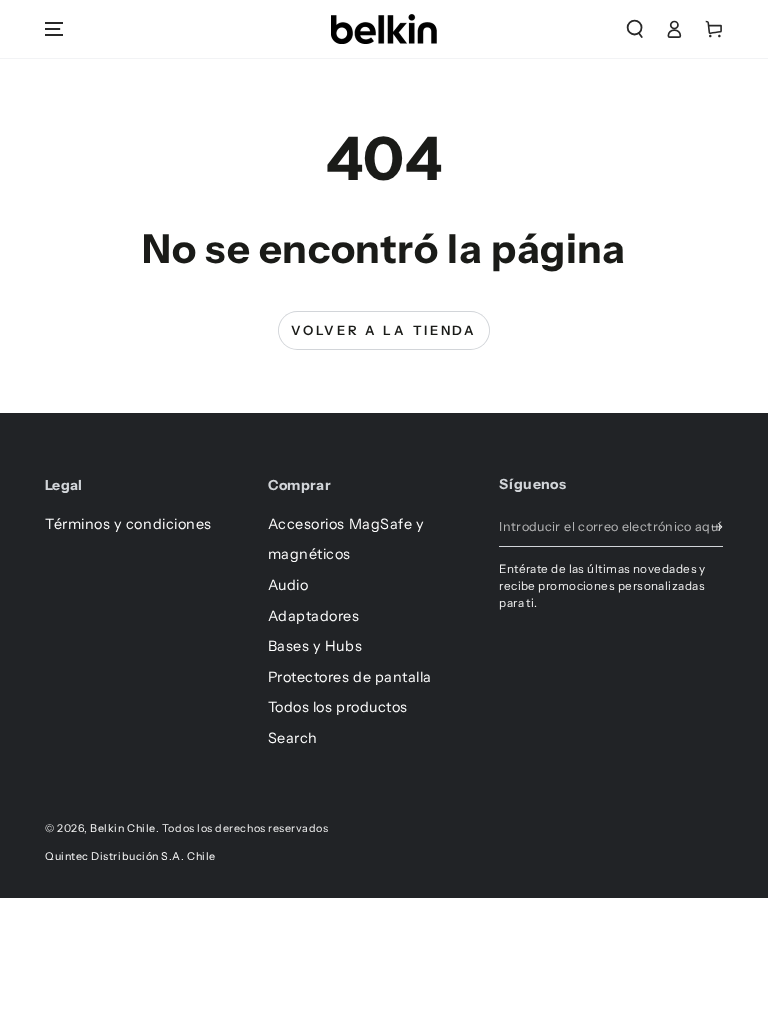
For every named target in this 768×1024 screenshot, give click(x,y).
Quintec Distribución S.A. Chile (130, 856)
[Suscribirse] (717, 527)
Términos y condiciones (128, 524)
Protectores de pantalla (350, 677)
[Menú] (54, 29)
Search (293, 738)
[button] (635, 29)
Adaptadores (314, 616)
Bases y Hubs (315, 646)
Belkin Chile (122, 828)
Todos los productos (338, 707)
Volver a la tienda (384, 330)
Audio (288, 585)
